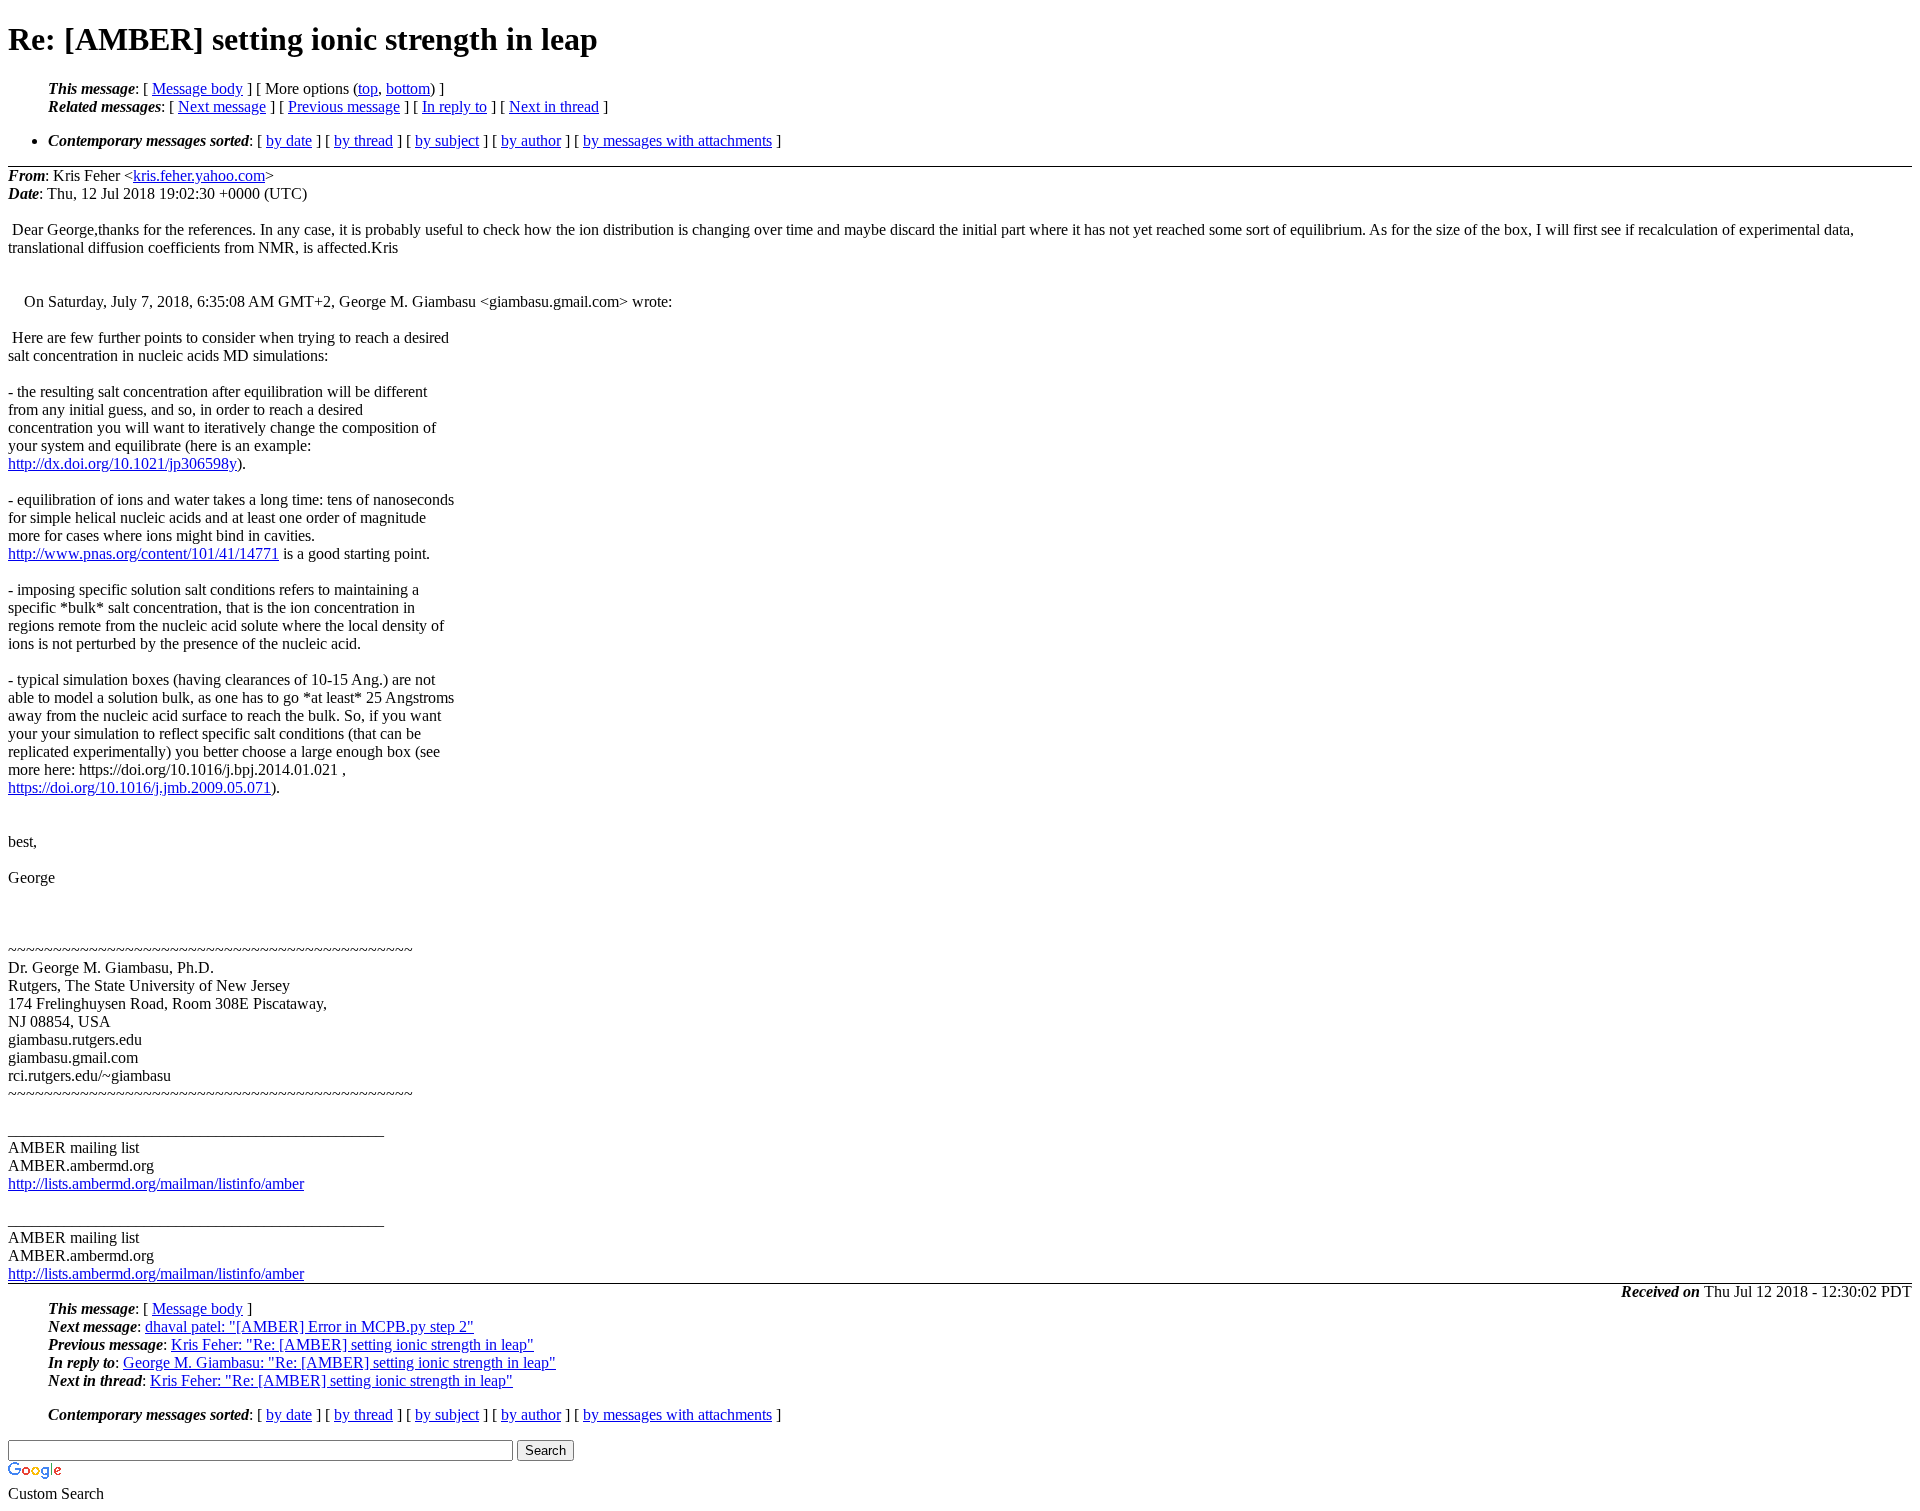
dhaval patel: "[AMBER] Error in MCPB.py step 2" (309, 1326)
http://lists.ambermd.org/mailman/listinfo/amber (156, 1183)
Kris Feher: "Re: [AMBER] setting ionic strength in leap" (352, 1344)
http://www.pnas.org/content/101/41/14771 (143, 553)
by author (531, 140)
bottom (408, 88)
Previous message (344, 106)
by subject (447, 140)
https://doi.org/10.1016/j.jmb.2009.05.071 (139, 787)
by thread (363, 140)
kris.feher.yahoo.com (199, 175)
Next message (222, 106)
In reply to (454, 106)
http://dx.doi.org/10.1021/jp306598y (122, 463)
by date (289, 140)
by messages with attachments (677, 140)
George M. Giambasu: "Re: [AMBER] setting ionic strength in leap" (339, 1362)
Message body (197, 88)
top (368, 88)
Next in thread (554, 106)
